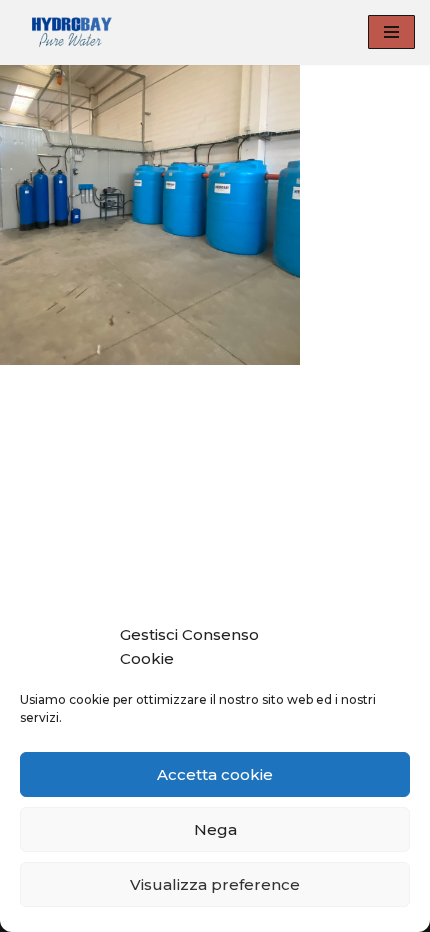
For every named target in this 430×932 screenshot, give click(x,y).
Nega (215, 829)
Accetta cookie (215, 774)
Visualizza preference (215, 884)
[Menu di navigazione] (391, 32)
